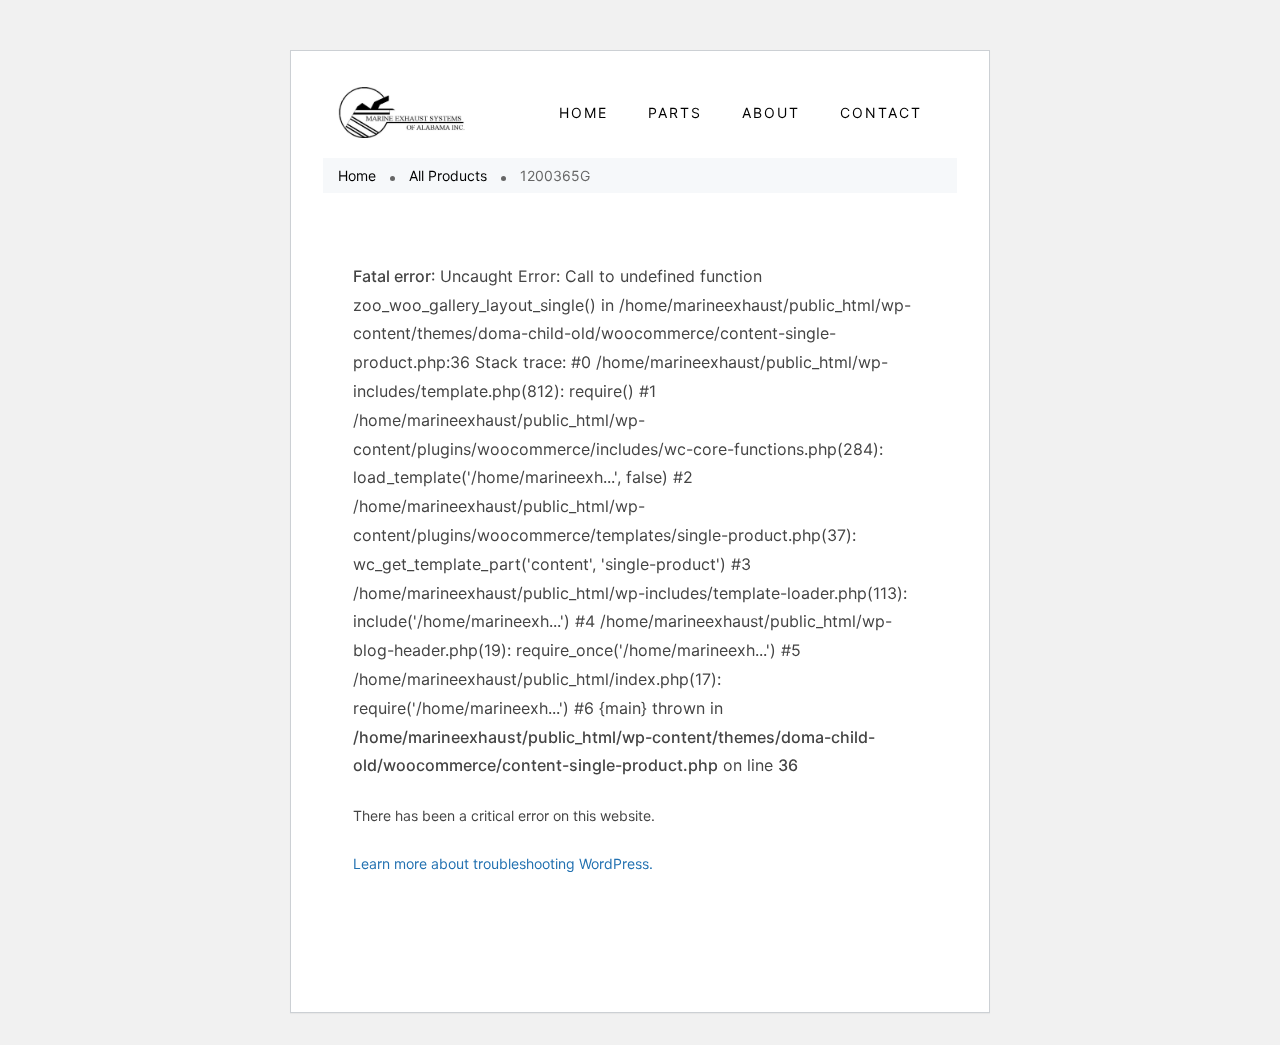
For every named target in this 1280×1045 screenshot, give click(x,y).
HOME (583, 112)
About (771, 112)
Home (357, 175)
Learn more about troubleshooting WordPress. (503, 863)
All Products (448, 175)
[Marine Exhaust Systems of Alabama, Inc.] (402, 112)
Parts (675, 112)
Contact (881, 112)
